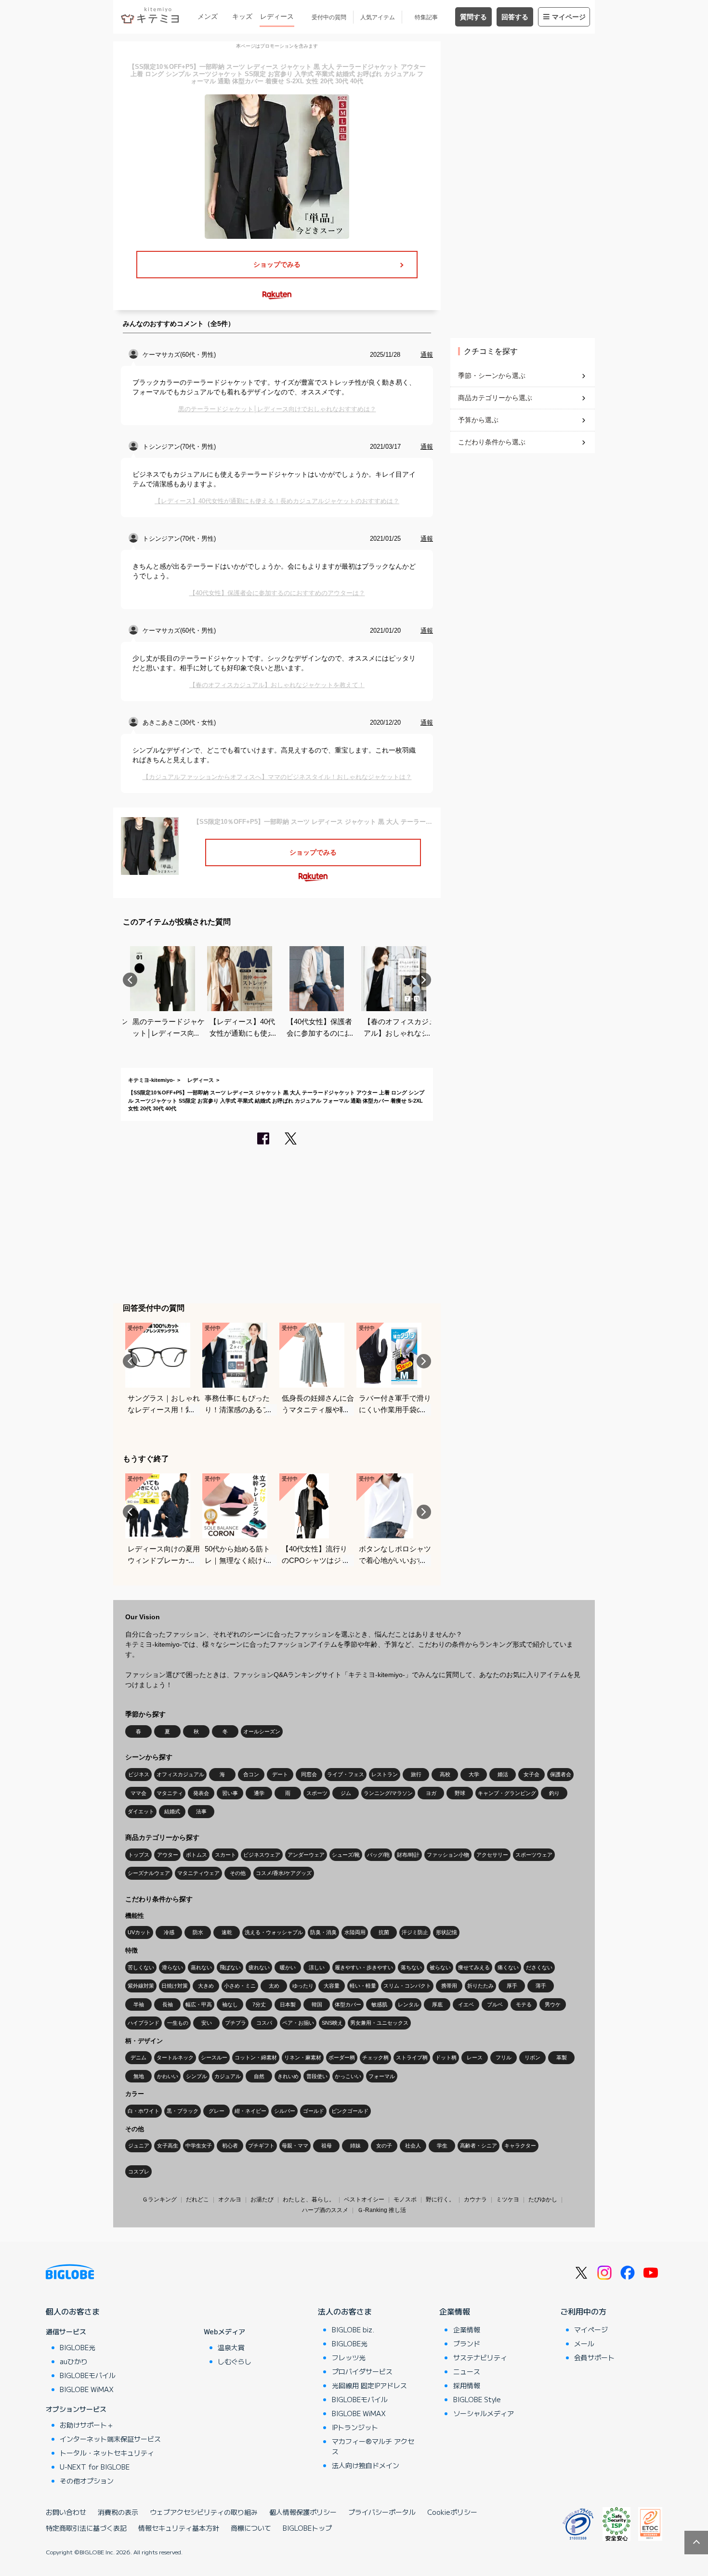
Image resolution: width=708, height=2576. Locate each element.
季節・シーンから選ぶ (492, 376)
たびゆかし (543, 2199)
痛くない (508, 1967)
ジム (346, 1793)
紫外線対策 (141, 1986)
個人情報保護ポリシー (303, 2512)
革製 (562, 2057)
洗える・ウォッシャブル (274, 1932)
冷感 (169, 1932)
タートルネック (175, 2057)
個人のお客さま (73, 2311)
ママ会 (138, 1793)
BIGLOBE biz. (353, 2329)
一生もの (178, 2023)
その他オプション (87, 2481)
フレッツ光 (349, 2357)
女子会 (531, 1774)
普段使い (317, 2076)
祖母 (327, 2146)
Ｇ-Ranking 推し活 (382, 2210)
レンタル (408, 2004)
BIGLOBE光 (78, 2347)
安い (207, 2023)
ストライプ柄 (412, 2057)
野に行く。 (440, 2199)
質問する (473, 17)
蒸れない (201, 1967)
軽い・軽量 (363, 1986)
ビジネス (139, 1774)
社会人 (413, 2146)
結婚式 (172, 1811)
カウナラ (475, 2199)
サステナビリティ (480, 2357)
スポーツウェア (534, 1855)
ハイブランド (144, 2023)
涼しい (317, 1967)
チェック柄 (375, 2057)
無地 (139, 2076)
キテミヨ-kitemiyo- (151, 1080)
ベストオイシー (364, 2199)
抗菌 (384, 1932)
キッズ (242, 16)
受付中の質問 (329, 17)
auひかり (74, 2361)
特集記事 (426, 17)
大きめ (206, 1986)
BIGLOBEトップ (307, 2528)
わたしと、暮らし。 (309, 2199)
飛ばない (230, 1967)
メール (584, 2343)
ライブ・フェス (346, 1774)
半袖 (139, 2004)
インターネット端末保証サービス (110, 2439)
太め (274, 1986)
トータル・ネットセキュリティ (107, 2453)
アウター (168, 1855)
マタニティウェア (198, 1873)
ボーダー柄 (342, 2057)
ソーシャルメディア (484, 2413)
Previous (130, 980)
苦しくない (141, 1967)
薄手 (541, 1986)
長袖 (168, 2004)
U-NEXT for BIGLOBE (95, 2467)
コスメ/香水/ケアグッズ (284, 1873)
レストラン (385, 1774)
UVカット (139, 1932)
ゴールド (314, 2111)
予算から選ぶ (478, 420)
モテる (524, 2004)
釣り (554, 1793)
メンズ (208, 16)
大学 (474, 1774)
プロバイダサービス (362, 2371)
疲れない (259, 1967)
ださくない (539, 1967)
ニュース (467, 2371)
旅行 (416, 1774)
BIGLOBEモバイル (88, 2375)
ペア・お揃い (298, 2023)
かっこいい (348, 2076)
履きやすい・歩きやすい (364, 1967)
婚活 (503, 1774)
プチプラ (236, 2023)
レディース (277, 16)
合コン (251, 1774)
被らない (440, 1967)
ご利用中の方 (583, 2311)
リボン (532, 2057)
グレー (216, 2111)
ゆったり (303, 1986)
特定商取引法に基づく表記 (86, 2528)
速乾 (227, 1932)
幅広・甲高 (199, 2004)
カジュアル (228, 2076)
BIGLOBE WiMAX (87, 2389)
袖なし (230, 2004)
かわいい (168, 2076)
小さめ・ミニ (240, 1986)
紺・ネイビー (250, 2111)
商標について (251, 2528)
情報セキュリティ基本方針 (179, 2528)
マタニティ (170, 1793)
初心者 (230, 2146)
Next (424, 980)
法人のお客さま (345, 2311)
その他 (238, 1873)
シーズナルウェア (149, 1873)
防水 (198, 1932)
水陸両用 (355, 1932)
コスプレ (139, 2172)
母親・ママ (295, 2146)
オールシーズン (262, 1731)
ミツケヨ (508, 2199)
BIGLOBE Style (477, 2399)
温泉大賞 (231, 2347)
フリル (504, 2057)
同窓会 (309, 1774)
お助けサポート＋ (87, 2425)
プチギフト (261, 2146)
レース (475, 2057)
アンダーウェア (306, 1855)
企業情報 (455, 2311)
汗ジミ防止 (415, 1932)
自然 (259, 2076)
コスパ (264, 2023)
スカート (225, 1855)
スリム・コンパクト (407, 1986)
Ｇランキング (159, 2199)
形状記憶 (446, 1932)
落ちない (411, 1967)
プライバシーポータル (382, 2512)
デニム (138, 2057)
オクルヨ (230, 2199)
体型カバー (348, 2004)
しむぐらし (235, 2361)
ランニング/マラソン (388, 1793)
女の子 (384, 2146)
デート (280, 1774)
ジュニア (139, 2146)
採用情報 (467, 2385)
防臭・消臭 (323, 1932)
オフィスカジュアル (180, 1774)
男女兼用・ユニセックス (379, 2023)
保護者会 (561, 1774)
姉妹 (355, 2146)
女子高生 (168, 2146)
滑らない (172, 1967)
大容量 (332, 1986)
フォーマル (382, 2076)
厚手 (512, 1986)
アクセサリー (492, 1855)
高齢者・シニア (479, 2146)
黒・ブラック (183, 2111)
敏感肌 (379, 2004)
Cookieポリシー (452, 2512)
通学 (259, 1793)
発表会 (201, 1793)
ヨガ (431, 1793)
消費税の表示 (118, 2512)
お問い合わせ (66, 2512)
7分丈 (259, 2004)
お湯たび (262, 2199)
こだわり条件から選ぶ (492, 442)
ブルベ (495, 2004)
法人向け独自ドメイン (366, 2465)
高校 (445, 1774)
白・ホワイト (144, 2111)
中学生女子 (199, 2146)
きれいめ (288, 2076)
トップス (139, 1855)
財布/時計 (408, 1855)
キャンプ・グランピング (507, 1793)
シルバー (285, 2111)
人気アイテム (378, 17)
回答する (515, 17)
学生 (442, 2146)
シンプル (197, 2076)
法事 (201, 1811)
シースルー (214, 2057)
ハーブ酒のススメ (325, 2210)
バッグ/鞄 (378, 1855)
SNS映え (332, 2023)
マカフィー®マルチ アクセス (373, 2446)
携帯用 (449, 1986)
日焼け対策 (175, 1986)
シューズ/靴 (346, 1855)
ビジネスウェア (262, 1855)
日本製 (288, 2004)
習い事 (230, 1793)
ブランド (467, 2343)
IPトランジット (355, 2427)
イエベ (466, 2004)
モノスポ (405, 2199)
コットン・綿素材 (256, 2057)
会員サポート (594, 2357)
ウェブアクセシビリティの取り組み (204, 2512)
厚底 (437, 2004)
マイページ (569, 17)
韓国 (317, 2004)
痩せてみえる (474, 1967)
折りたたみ (480, 1986)
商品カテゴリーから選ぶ (495, 398)
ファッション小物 (448, 1855)
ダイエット (141, 1811)
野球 (460, 1793)
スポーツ (317, 1793)
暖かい (288, 1967)
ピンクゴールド (350, 2111)
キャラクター (520, 2146)
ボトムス (197, 1855)
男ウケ (553, 2004)
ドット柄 (446, 2057)
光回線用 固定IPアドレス (369, 2385)
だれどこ (197, 2199)
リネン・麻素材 (303, 2057)
